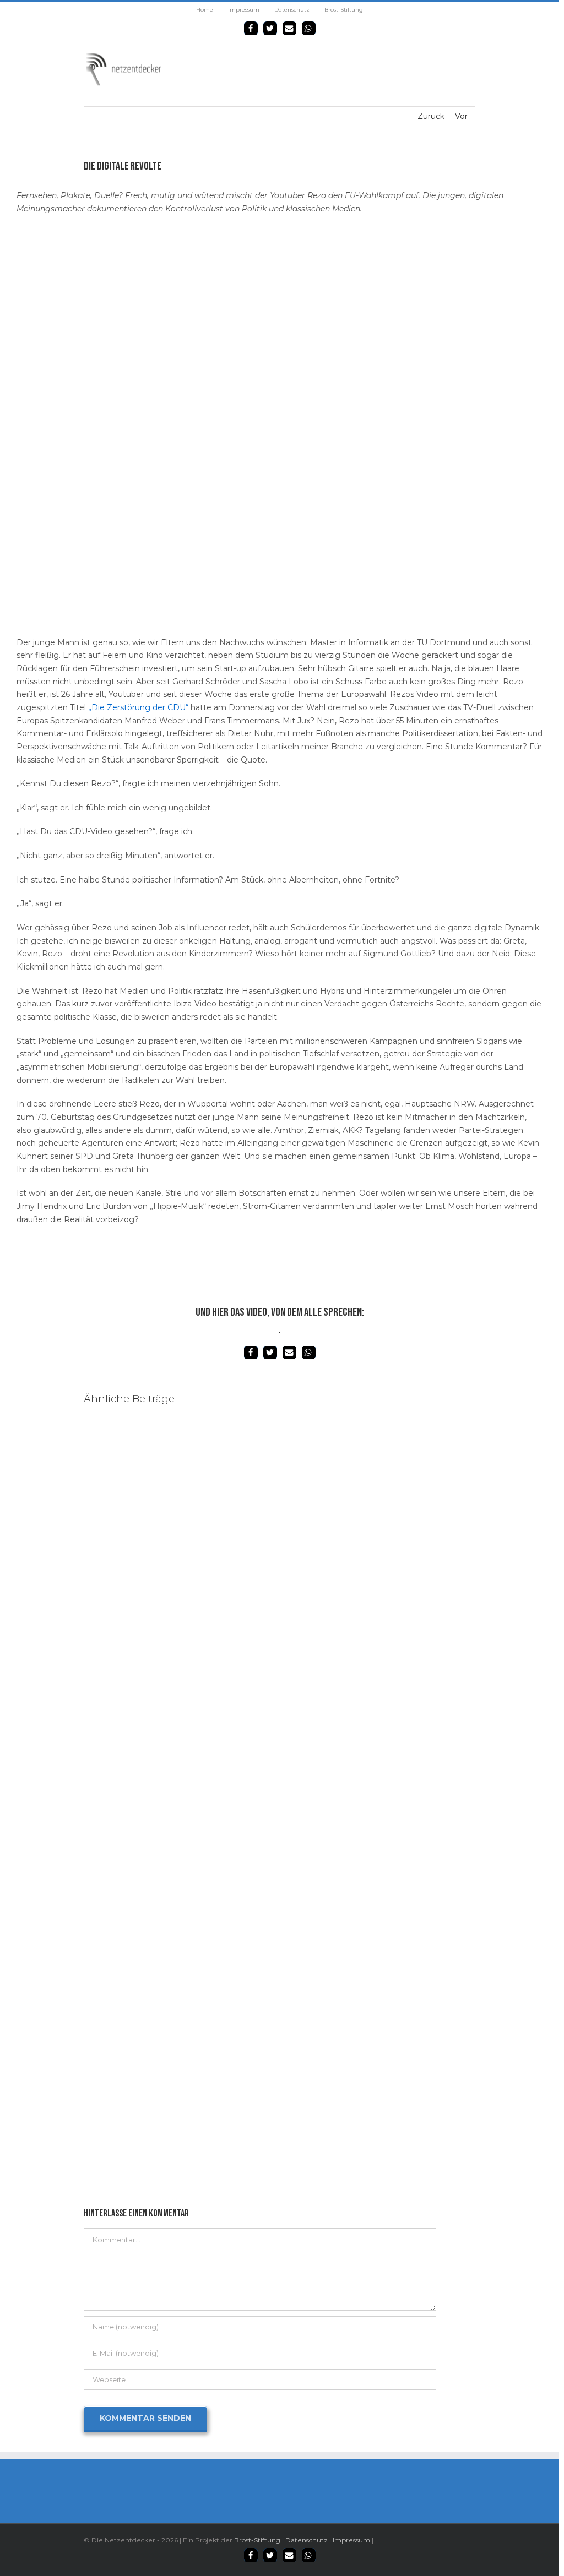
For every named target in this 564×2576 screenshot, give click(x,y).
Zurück (431, 116)
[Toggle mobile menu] (471, 58)
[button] (251, 28)
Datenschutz (307, 2540)
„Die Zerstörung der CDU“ (138, 707)
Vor (461, 116)
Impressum (351, 2540)
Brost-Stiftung (257, 2540)
